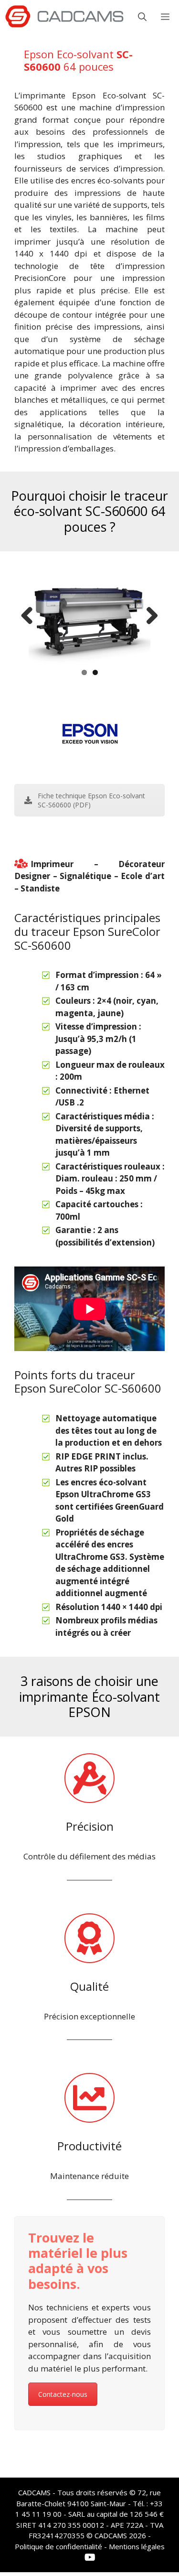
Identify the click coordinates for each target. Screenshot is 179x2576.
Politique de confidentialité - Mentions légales (90, 2546)
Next (148, 616)
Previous (31, 616)
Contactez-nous (63, 2394)
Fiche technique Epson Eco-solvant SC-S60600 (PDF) (91, 800)
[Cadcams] (64, 17)
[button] (142, 17)
